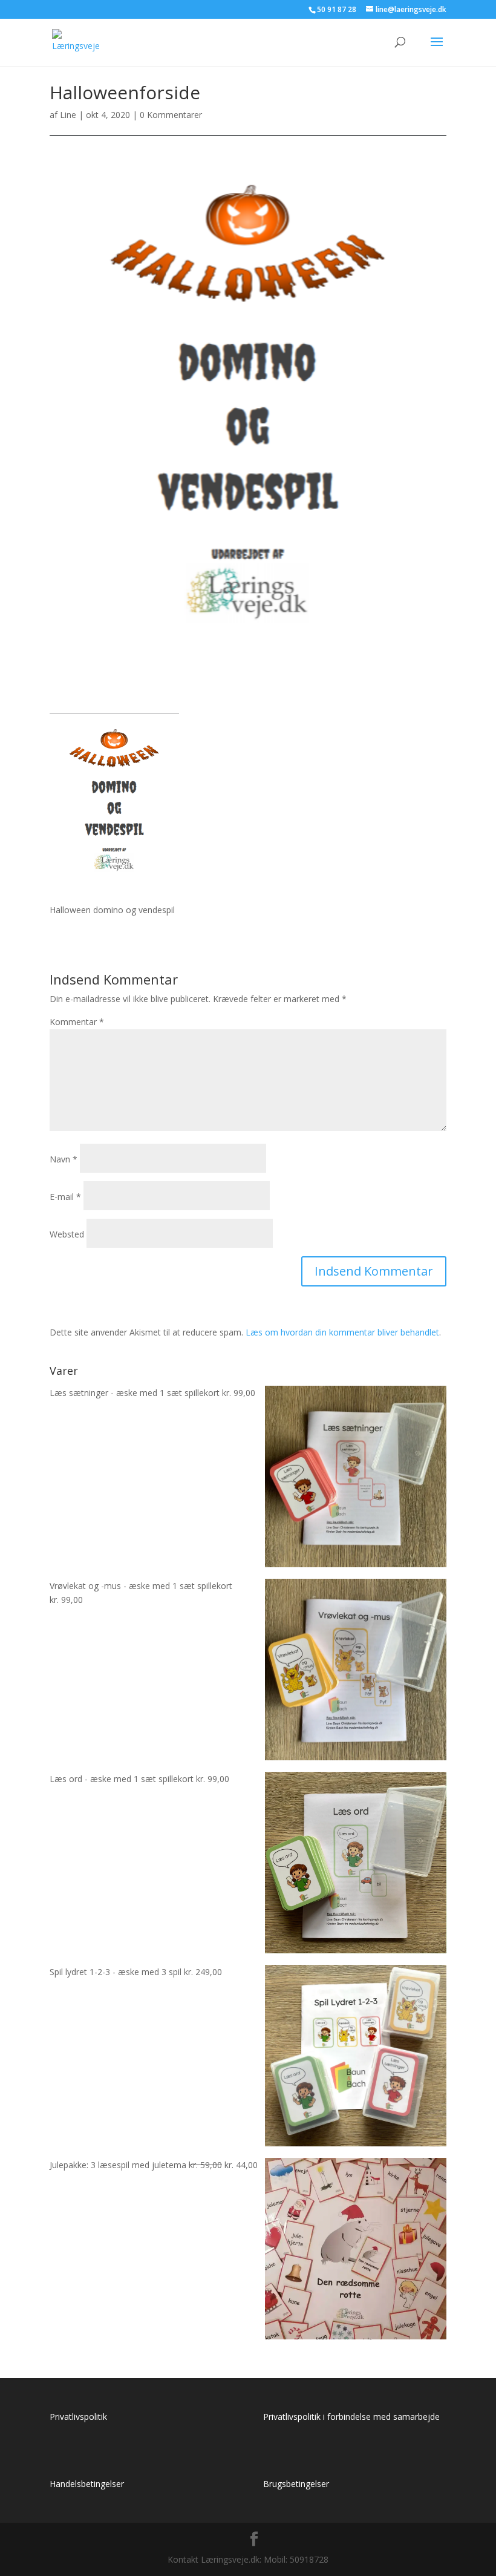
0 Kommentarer (171, 115)
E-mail (65, 1197)
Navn (64, 1159)
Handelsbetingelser (87, 2484)
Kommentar (77, 1022)
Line (68, 115)
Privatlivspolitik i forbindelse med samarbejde (351, 2417)
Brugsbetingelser (296, 2484)
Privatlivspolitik (78, 2417)
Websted (67, 1234)
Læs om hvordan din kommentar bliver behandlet (342, 1332)
